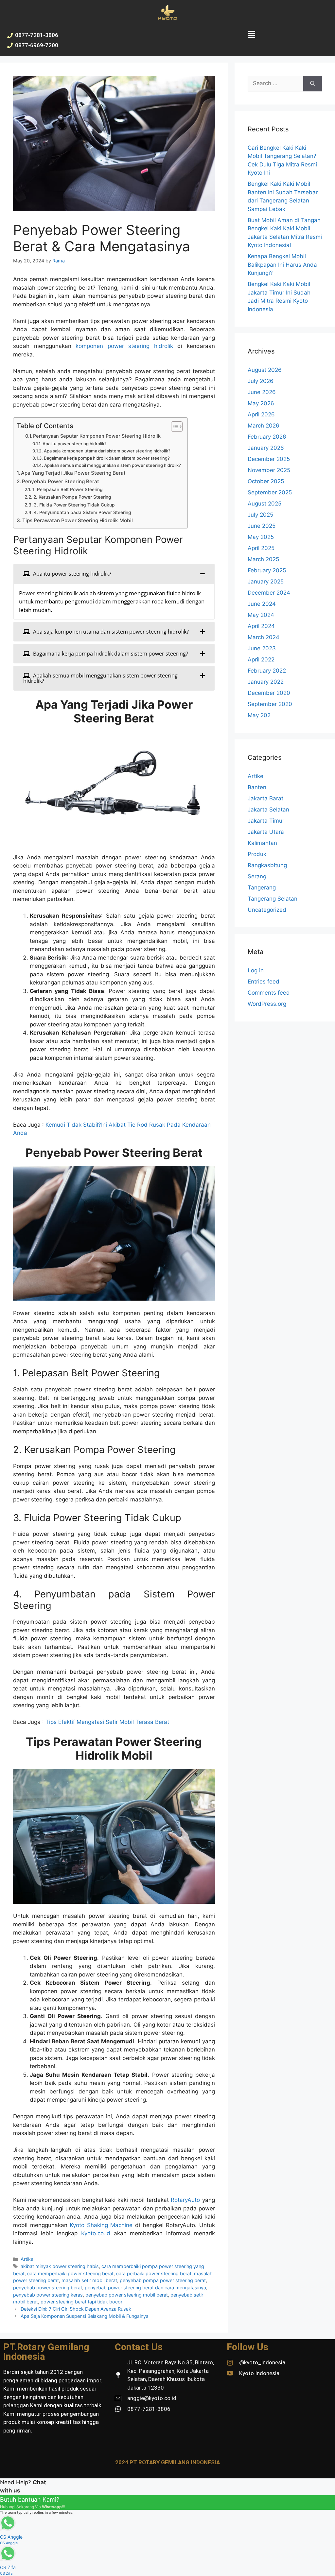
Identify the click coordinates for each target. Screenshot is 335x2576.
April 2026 (261, 414)
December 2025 (269, 459)
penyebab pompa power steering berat (163, 2280)
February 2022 (267, 671)
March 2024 (264, 637)
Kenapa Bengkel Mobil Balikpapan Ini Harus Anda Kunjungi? (282, 265)
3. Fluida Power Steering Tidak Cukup (74, 505)
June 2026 (262, 392)
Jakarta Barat (265, 798)
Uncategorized (267, 910)
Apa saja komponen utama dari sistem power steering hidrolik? (107, 451)
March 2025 (263, 559)
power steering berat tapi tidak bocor (81, 2302)
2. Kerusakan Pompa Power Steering (72, 497)
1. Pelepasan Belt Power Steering (68, 489)
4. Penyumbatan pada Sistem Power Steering (82, 512)
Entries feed (264, 982)
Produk (257, 854)
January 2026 (266, 448)
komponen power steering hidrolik (124, 346)
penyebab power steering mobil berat (127, 2295)
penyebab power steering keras (48, 2295)
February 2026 (267, 437)
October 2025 (266, 481)
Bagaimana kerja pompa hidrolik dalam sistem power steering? (107, 458)
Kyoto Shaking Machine (101, 2225)
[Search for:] (275, 84)
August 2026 (265, 370)
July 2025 (260, 515)
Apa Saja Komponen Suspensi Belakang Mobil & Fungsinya (85, 2316)
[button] (251, 35)
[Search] (313, 84)
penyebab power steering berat (48, 2288)
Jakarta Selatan (268, 810)
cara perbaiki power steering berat (154, 2273)
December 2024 (269, 593)
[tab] (114, 574)
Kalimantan (262, 843)
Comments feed (269, 993)
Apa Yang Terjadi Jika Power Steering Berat (73, 473)
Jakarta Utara (266, 832)
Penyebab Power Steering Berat (61, 481)
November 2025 (269, 470)
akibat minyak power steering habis (60, 2266)
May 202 (259, 715)
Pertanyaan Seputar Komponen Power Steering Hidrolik (97, 436)
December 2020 (269, 693)
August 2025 (264, 504)
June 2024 (262, 604)
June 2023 (262, 648)
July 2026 (261, 381)
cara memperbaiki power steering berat (70, 2273)
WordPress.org (267, 1004)
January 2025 (266, 582)
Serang (257, 876)
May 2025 (261, 537)
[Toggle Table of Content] (174, 427)
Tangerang (262, 887)
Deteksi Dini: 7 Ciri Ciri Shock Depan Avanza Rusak (76, 2309)
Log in (256, 970)
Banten (257, 787)
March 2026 (264, 426)
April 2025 (261, 548)
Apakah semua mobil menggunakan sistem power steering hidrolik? (113, 465)
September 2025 (270, 492)
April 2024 (261, 626)
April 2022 (261, 659)
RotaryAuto (185, 2200)
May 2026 (261, 403)
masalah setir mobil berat (89, 2280)
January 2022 (266, 682)
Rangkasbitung (267, 865)
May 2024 (261, 615)
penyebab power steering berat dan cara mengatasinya (145, 2288)
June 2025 (262, 526)
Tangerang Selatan (273, 899)
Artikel (27, 2259)
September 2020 (270, 704)
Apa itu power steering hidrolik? (75, 444)
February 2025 (267, 570)
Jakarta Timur (266, 821)
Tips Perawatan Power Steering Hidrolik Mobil (78, 520)
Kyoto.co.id (96, 2233)
